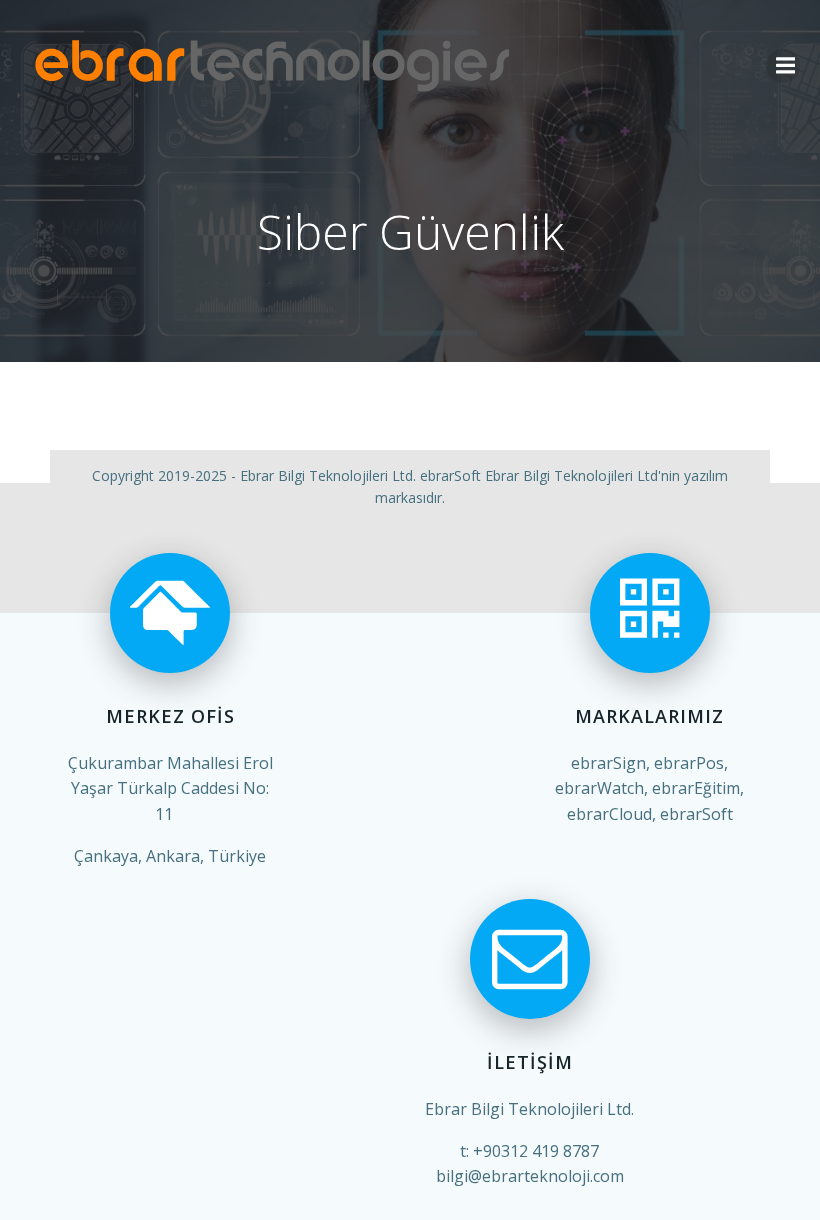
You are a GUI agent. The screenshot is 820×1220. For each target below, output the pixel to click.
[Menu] (783, 66)
